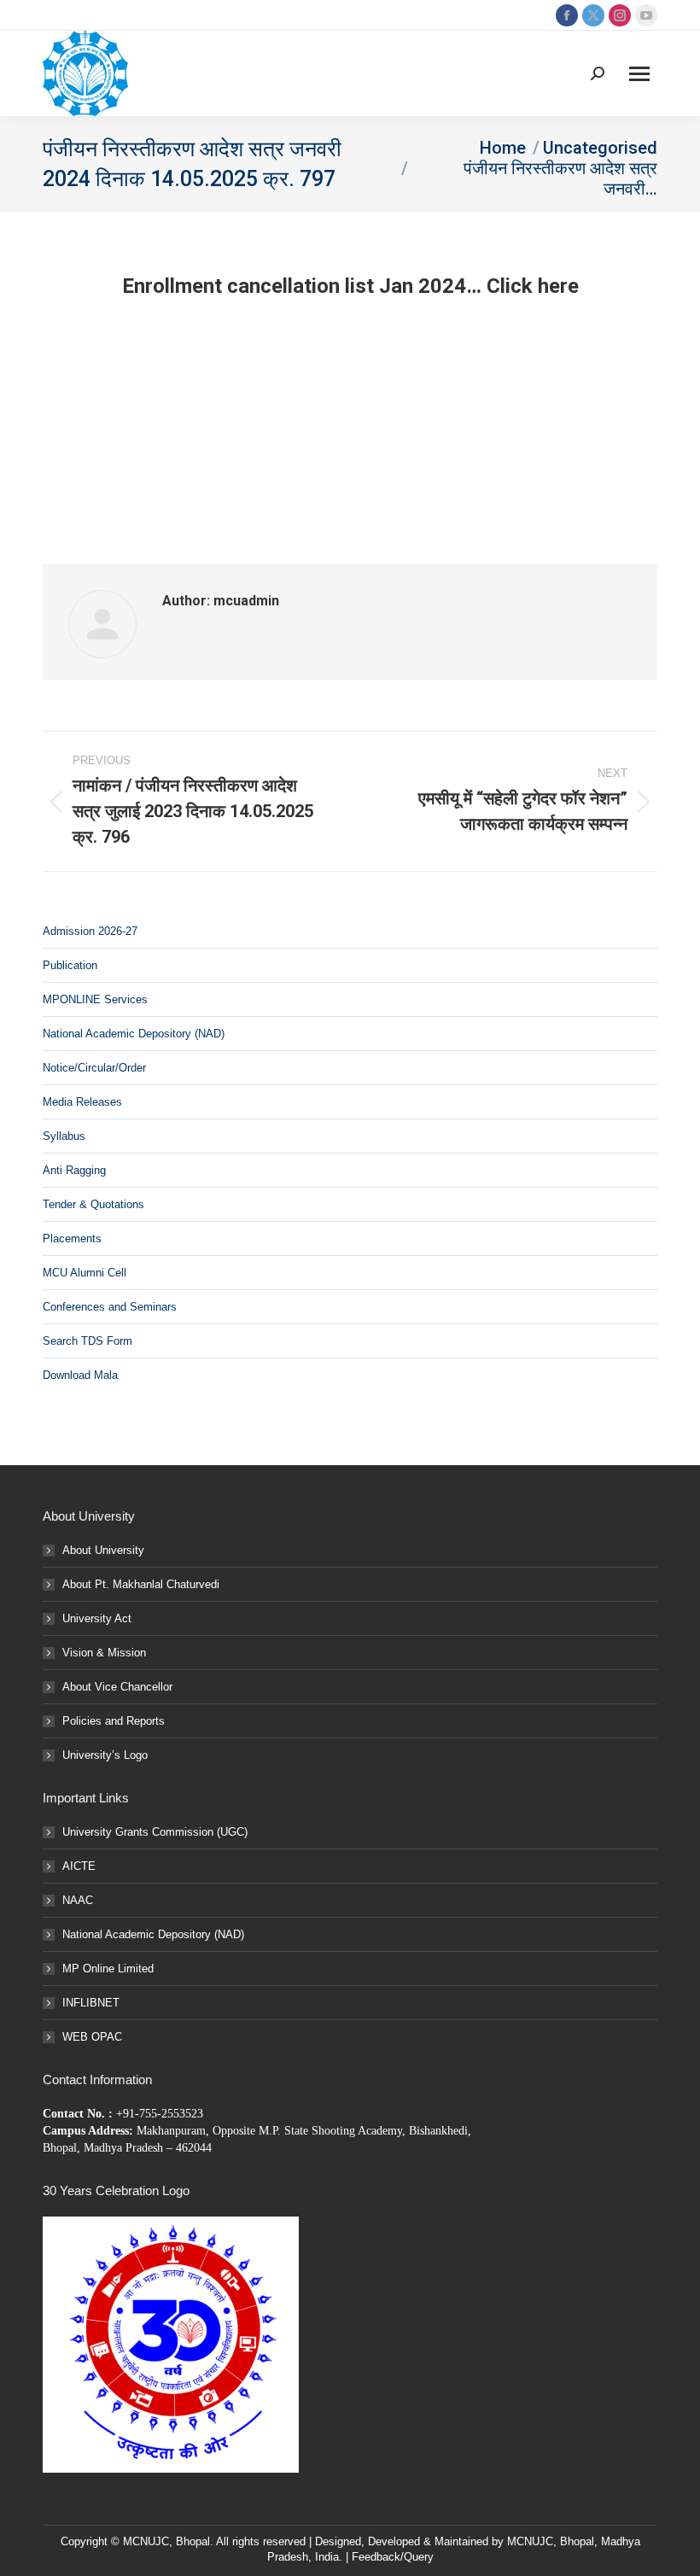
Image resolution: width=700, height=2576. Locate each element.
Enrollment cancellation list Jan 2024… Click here (350, 286)
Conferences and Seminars (110, 1307)
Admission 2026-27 (90, 931)
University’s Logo (105, 1755)
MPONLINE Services (95, 999)
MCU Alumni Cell (85, 1273)
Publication (70, 965)
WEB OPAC (92, 2037)
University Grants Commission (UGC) (155, 1832)
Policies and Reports (114, 1721)
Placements (72, 1238)
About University (103, 1550)
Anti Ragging (74, 1170)
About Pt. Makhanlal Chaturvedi (141, 1584)
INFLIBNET (91, 2003)
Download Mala (80, 1375)
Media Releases (82, 1102)
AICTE (79, 1866)
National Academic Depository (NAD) (134, 1034)
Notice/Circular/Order (94, 1068)
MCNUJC (530, 2541)
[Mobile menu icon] (639, 74)
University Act (97, 1618)
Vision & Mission (104, 1653)
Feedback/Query (393, 2557)
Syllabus (64, 1136)
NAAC (78, 1900)
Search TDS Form (87, 1341)
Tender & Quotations (93, 1204)
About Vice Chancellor (117, 1687)
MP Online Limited (108, 1969)
